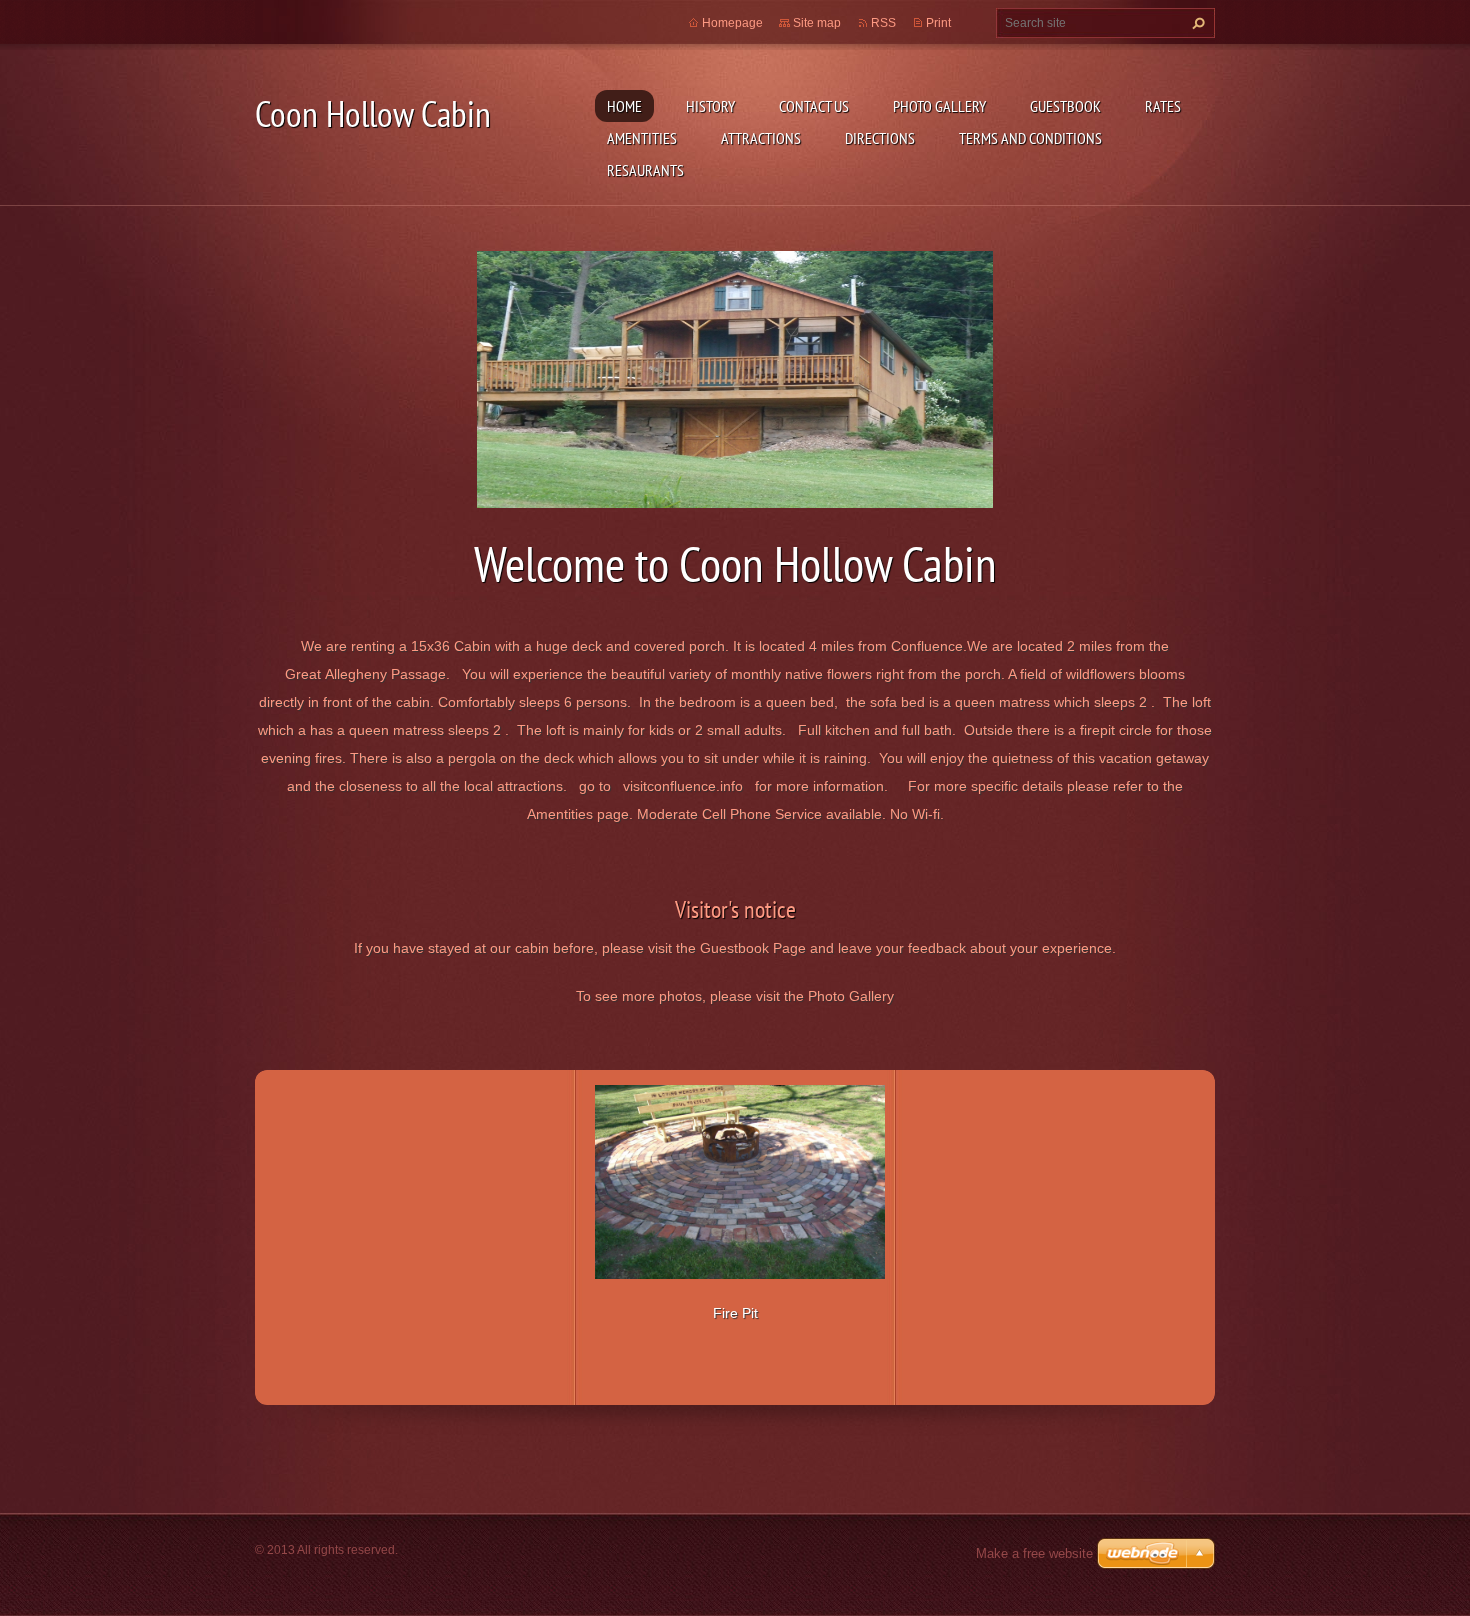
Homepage (732, 23)
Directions (880, 138)
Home (624, 106)
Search (1196, 23)
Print (938, 23)
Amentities (642, 138)
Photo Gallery (939, 106)
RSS (883, 23)
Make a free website (1034, 1553)
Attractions (761, 138)
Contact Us (814, 106)
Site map (817, 23)
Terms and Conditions (1030, 138)
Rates (1163, 106)
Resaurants (645, 170)
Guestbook (1065, 106)
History (710, 106)
